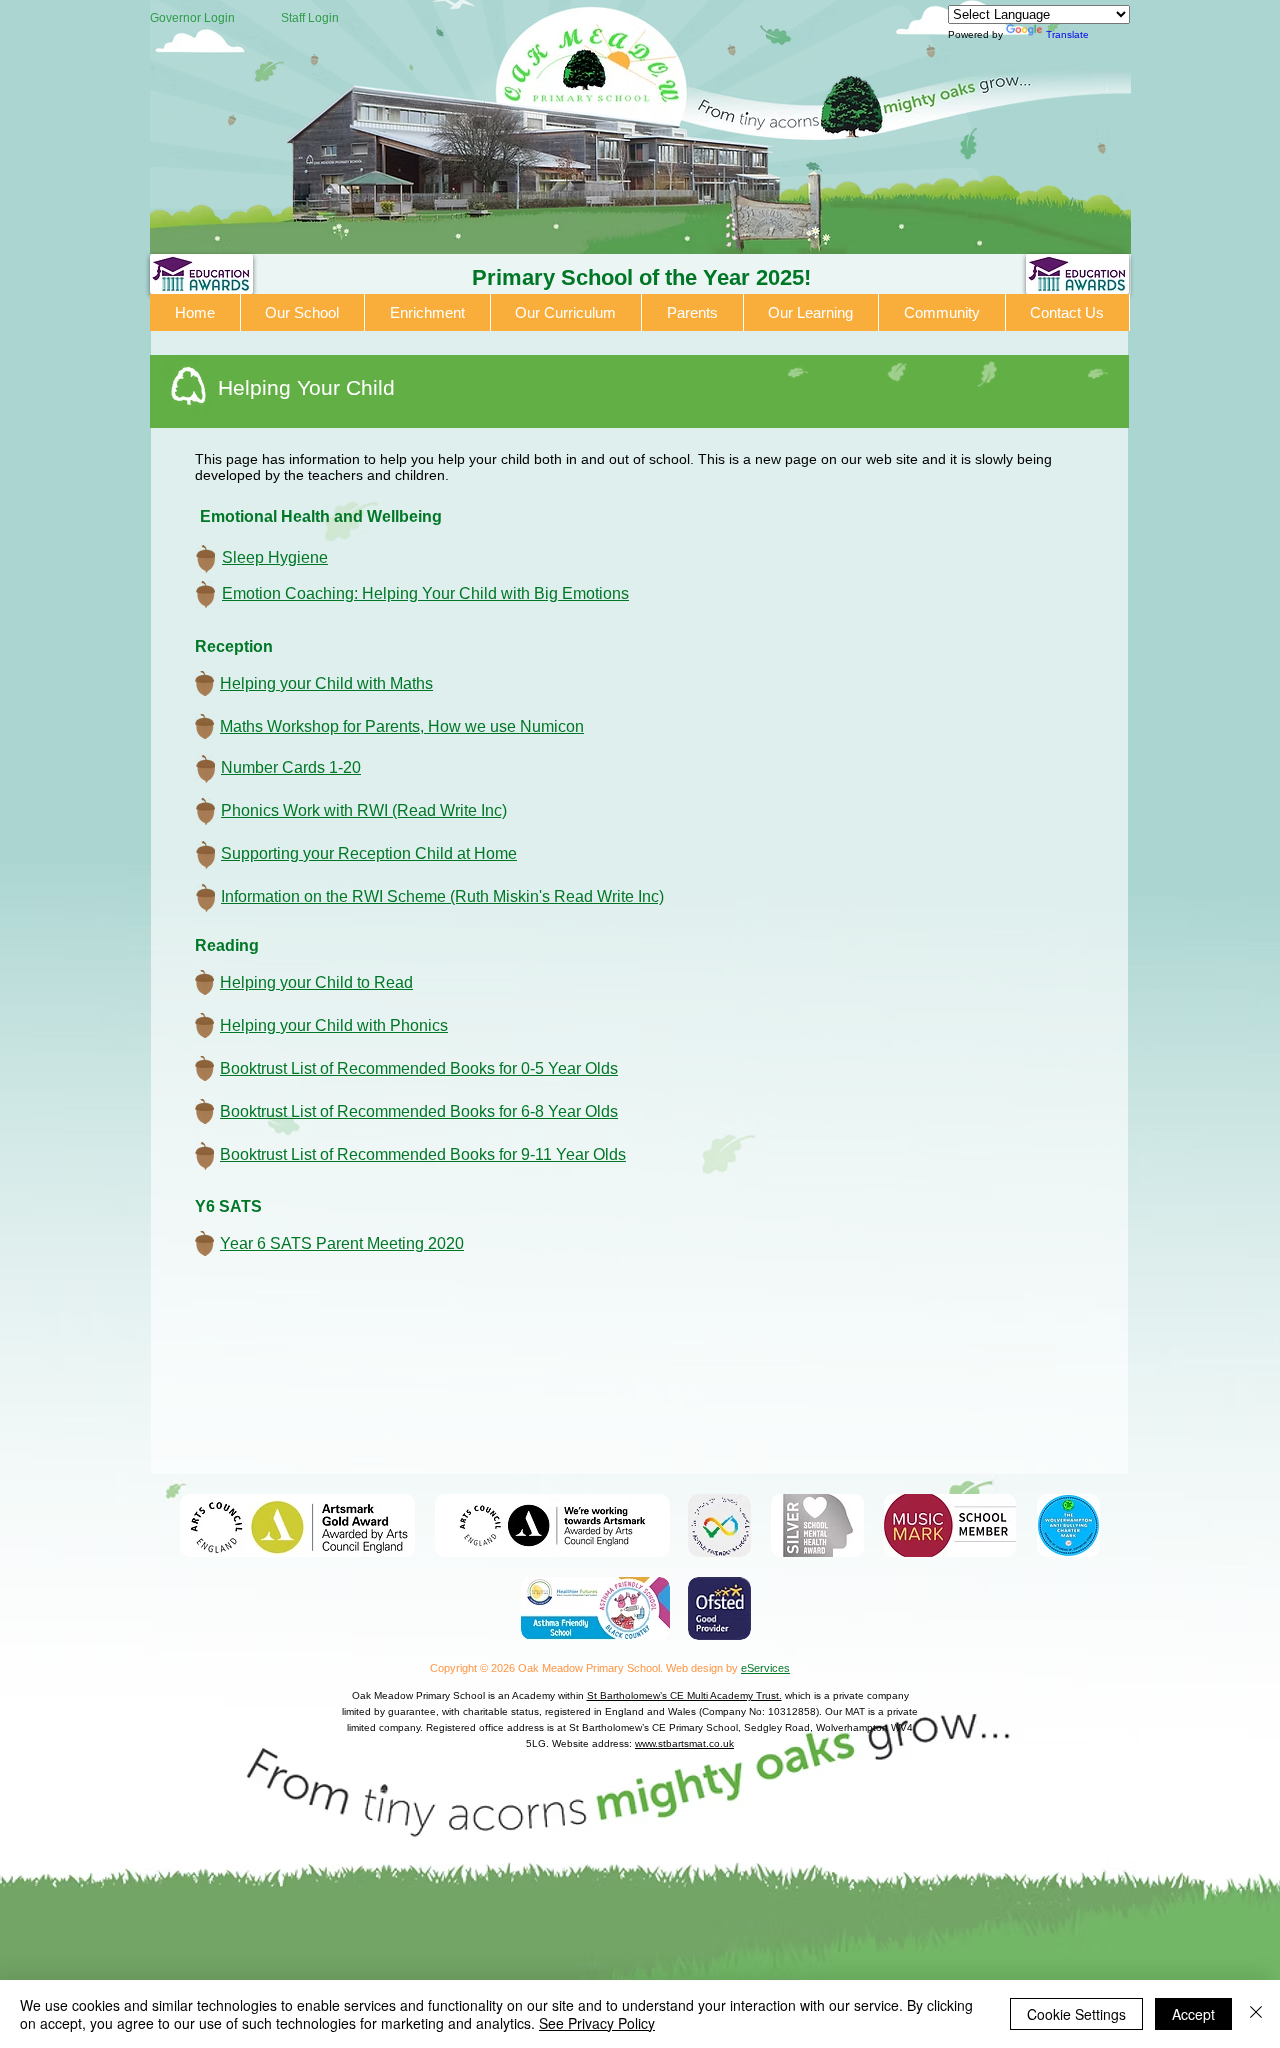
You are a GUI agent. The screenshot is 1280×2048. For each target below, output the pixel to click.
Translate (1067, 34)
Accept (1193, 2014)
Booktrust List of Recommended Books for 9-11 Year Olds (423, 1154)
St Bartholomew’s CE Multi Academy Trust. (684, 1695)
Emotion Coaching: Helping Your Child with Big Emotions (425, 593)
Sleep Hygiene (275, 557)
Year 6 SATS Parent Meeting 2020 (342, 1243)
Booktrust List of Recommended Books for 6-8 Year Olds (419, 1111)
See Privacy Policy (597, 2023)
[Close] (1256, 2014)
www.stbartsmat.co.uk (684, 1743)
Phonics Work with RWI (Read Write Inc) (364, 810)
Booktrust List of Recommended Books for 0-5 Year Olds (419, 1068)
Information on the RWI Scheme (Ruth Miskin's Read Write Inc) (442, 896)
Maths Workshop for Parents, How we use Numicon (402, 726)
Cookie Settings (1076, 2014)
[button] (303, 312)
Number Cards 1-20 (291, 767)
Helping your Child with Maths (326, 683)
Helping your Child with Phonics (334, 1025)
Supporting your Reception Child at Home (369, 853)
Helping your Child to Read (316, 982)
